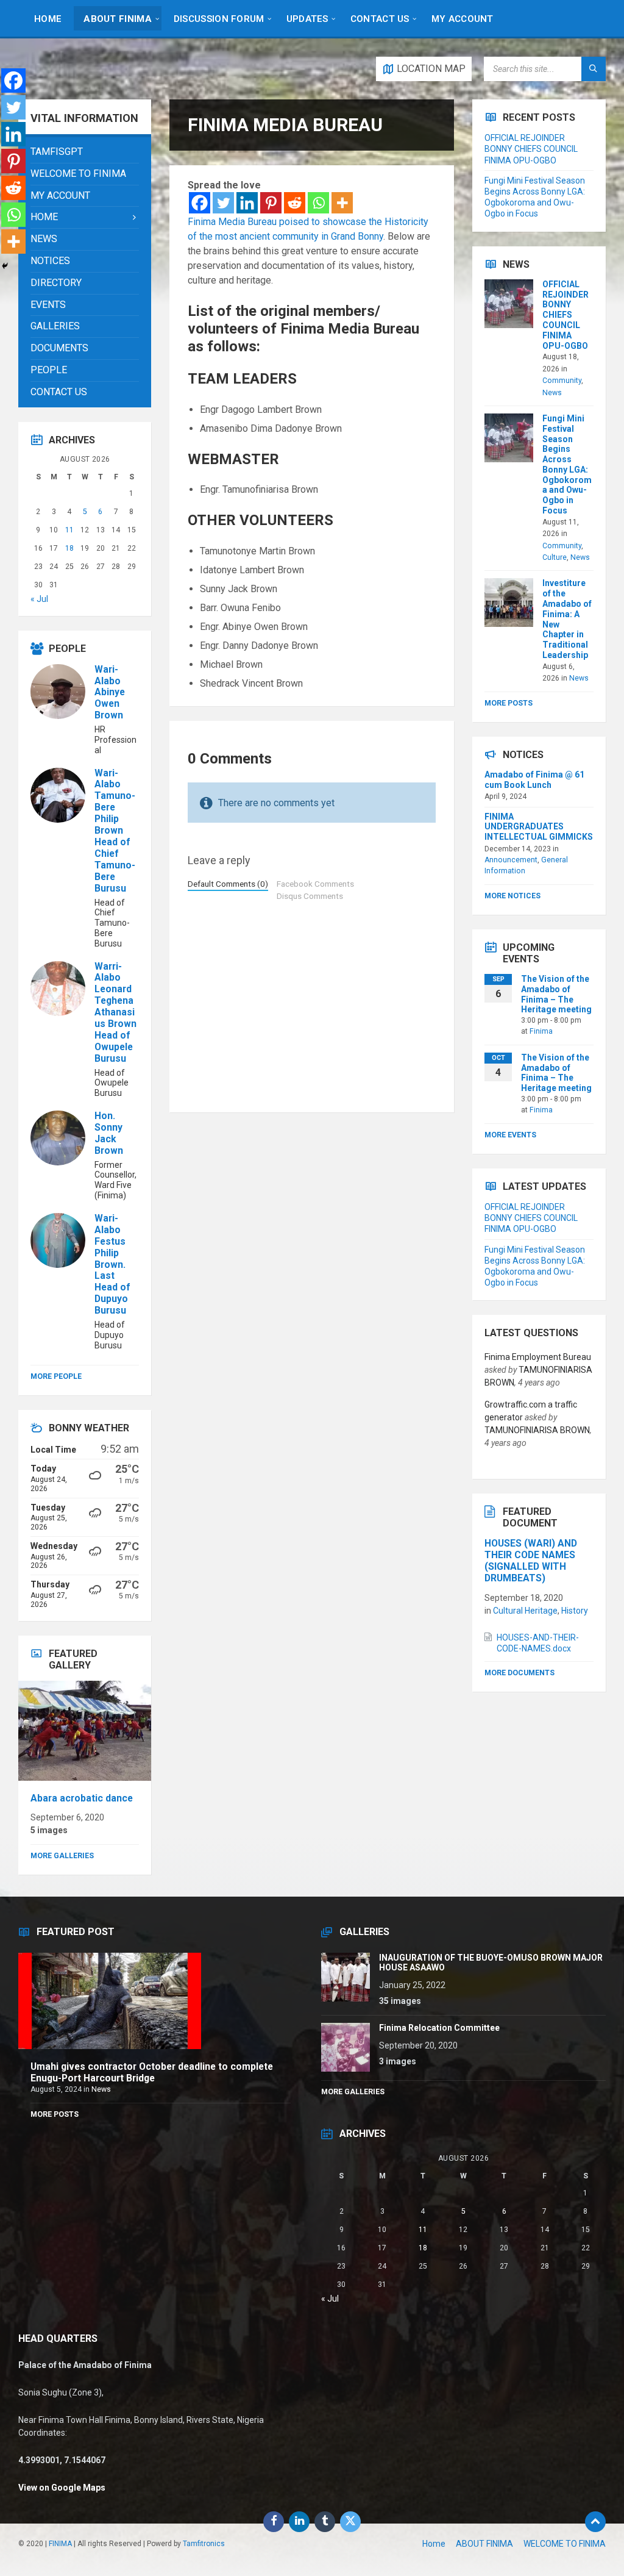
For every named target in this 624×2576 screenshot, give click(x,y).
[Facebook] (200, 203)
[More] (342, 203)
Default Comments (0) (228, 884)
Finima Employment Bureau (538, 1357)
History (575, 1611)
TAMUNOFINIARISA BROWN (537, 1430)
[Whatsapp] (318, 203)
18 (69, 548)
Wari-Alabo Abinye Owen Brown (110, 692)
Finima (541, 1031)
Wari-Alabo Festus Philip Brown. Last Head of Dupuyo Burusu (112, 1264)
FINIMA (60, 2544)
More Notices (512, 896)
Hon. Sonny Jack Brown (109, 1133)
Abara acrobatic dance (82, 1798)
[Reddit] (295, 203)
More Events (510, 1135)
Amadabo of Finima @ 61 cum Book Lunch (534, 780)
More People (56, 1376)
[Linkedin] (247, 203)
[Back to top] (595, 2522)
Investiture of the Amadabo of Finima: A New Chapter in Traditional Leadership (567, 619)
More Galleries (62, 1856)
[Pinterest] (271, 203)
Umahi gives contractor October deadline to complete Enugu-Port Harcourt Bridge (152, 2072)
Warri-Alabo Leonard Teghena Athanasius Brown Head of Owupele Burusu (115, 1012)
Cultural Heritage (525, 1611)
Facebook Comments (315, 884)
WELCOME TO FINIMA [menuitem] (565, 2544)
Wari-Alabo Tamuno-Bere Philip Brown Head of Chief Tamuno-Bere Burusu (115, 831)
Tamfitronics (204, 2544)
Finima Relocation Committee (439, 2028)
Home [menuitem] (434, 2544)
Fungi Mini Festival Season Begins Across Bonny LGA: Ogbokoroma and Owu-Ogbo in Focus (567, 464)
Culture (555, 557)
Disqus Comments (310, 896)
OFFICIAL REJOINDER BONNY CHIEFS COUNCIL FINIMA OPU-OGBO (531, 149)
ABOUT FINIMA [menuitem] (484, 2544)
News (552, 393)
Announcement (511, 860)
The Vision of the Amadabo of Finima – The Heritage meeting (556, 994)
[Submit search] (594, 69)
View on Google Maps (62, 2488)
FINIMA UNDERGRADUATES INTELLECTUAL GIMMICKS (539, 827)
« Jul (39, 599)
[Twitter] (223, 203)
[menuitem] (48, 18)
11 (69, 530)
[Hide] (5, 266)
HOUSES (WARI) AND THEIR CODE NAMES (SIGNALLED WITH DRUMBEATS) (531, 1561)
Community (562, 381)
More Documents (519, 1673)
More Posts (509, 703)
